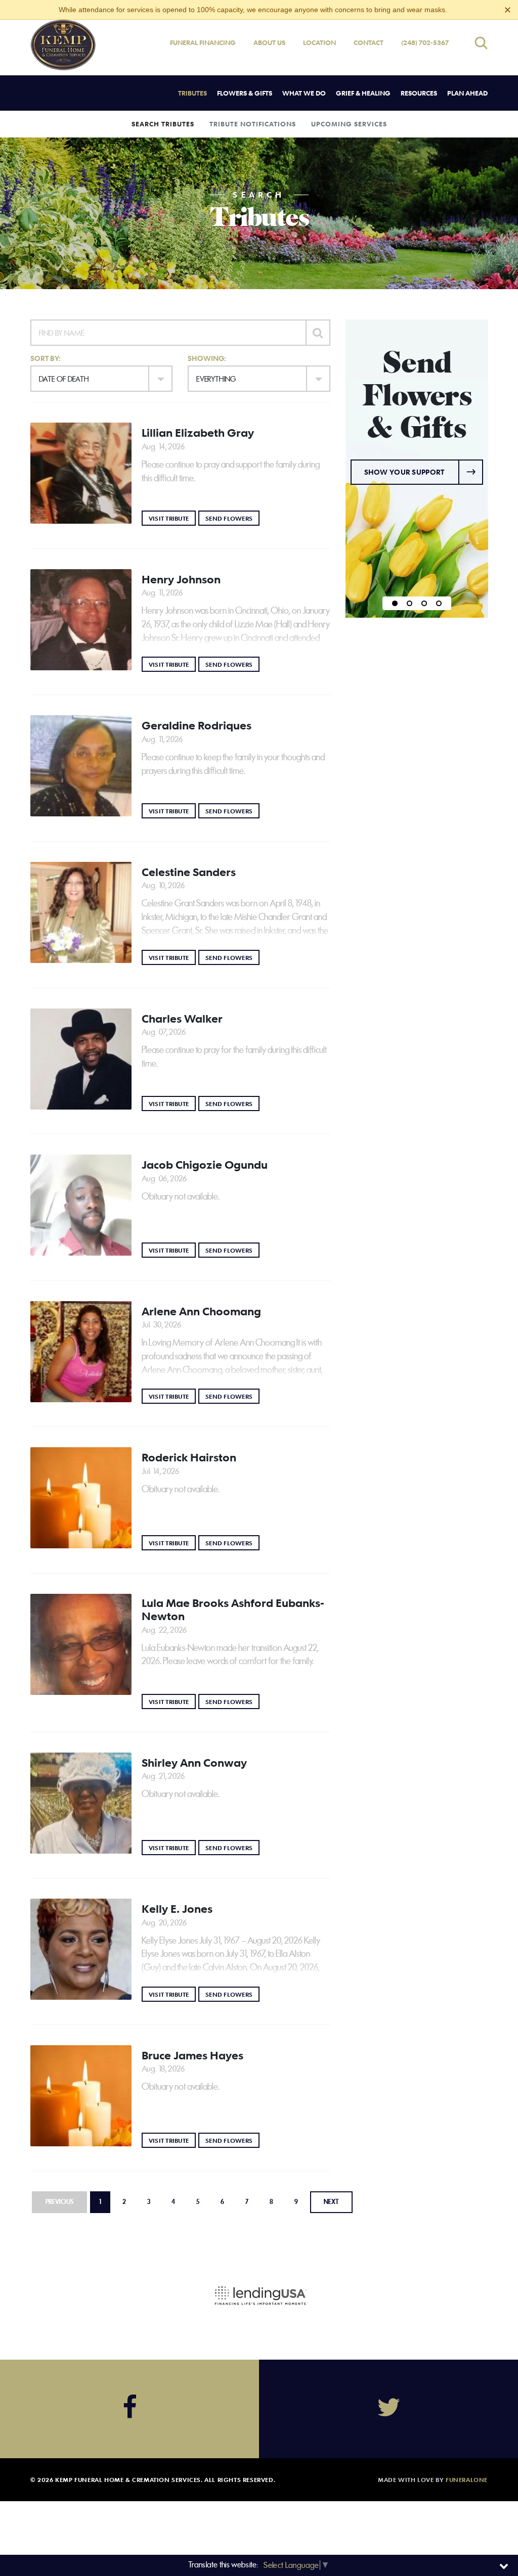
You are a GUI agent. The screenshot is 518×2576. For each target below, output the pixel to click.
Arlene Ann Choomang (201, 1311)
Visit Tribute (172, 518)
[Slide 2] (409, 603)
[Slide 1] (395, 603)
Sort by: (46, 358)
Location (319, 42)
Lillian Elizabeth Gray (198, 433)
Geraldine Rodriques (197, 725)
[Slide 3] (424, 603)
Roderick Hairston (189, 1457)
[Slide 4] (439, 603)
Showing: (207, 358)
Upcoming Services (349, 124)
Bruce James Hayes (192, 2055)
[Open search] (481, 43)
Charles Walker (182, 1019)
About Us (269, 42)
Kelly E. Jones (177, 1909)
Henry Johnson (181, 579)
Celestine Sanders (189, 872)
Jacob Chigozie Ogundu (205, 1165)
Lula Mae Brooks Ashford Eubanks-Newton (233, 1609)
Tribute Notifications (253, 124)
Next (331, 2202)
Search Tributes (163, 124)
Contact (369, 42)
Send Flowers (232, 518)
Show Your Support (404, 472)
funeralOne (467, 2479)
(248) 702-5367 (425, 42)
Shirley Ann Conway (194, 1763)
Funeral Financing (203, 42)
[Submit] (318, 333)
